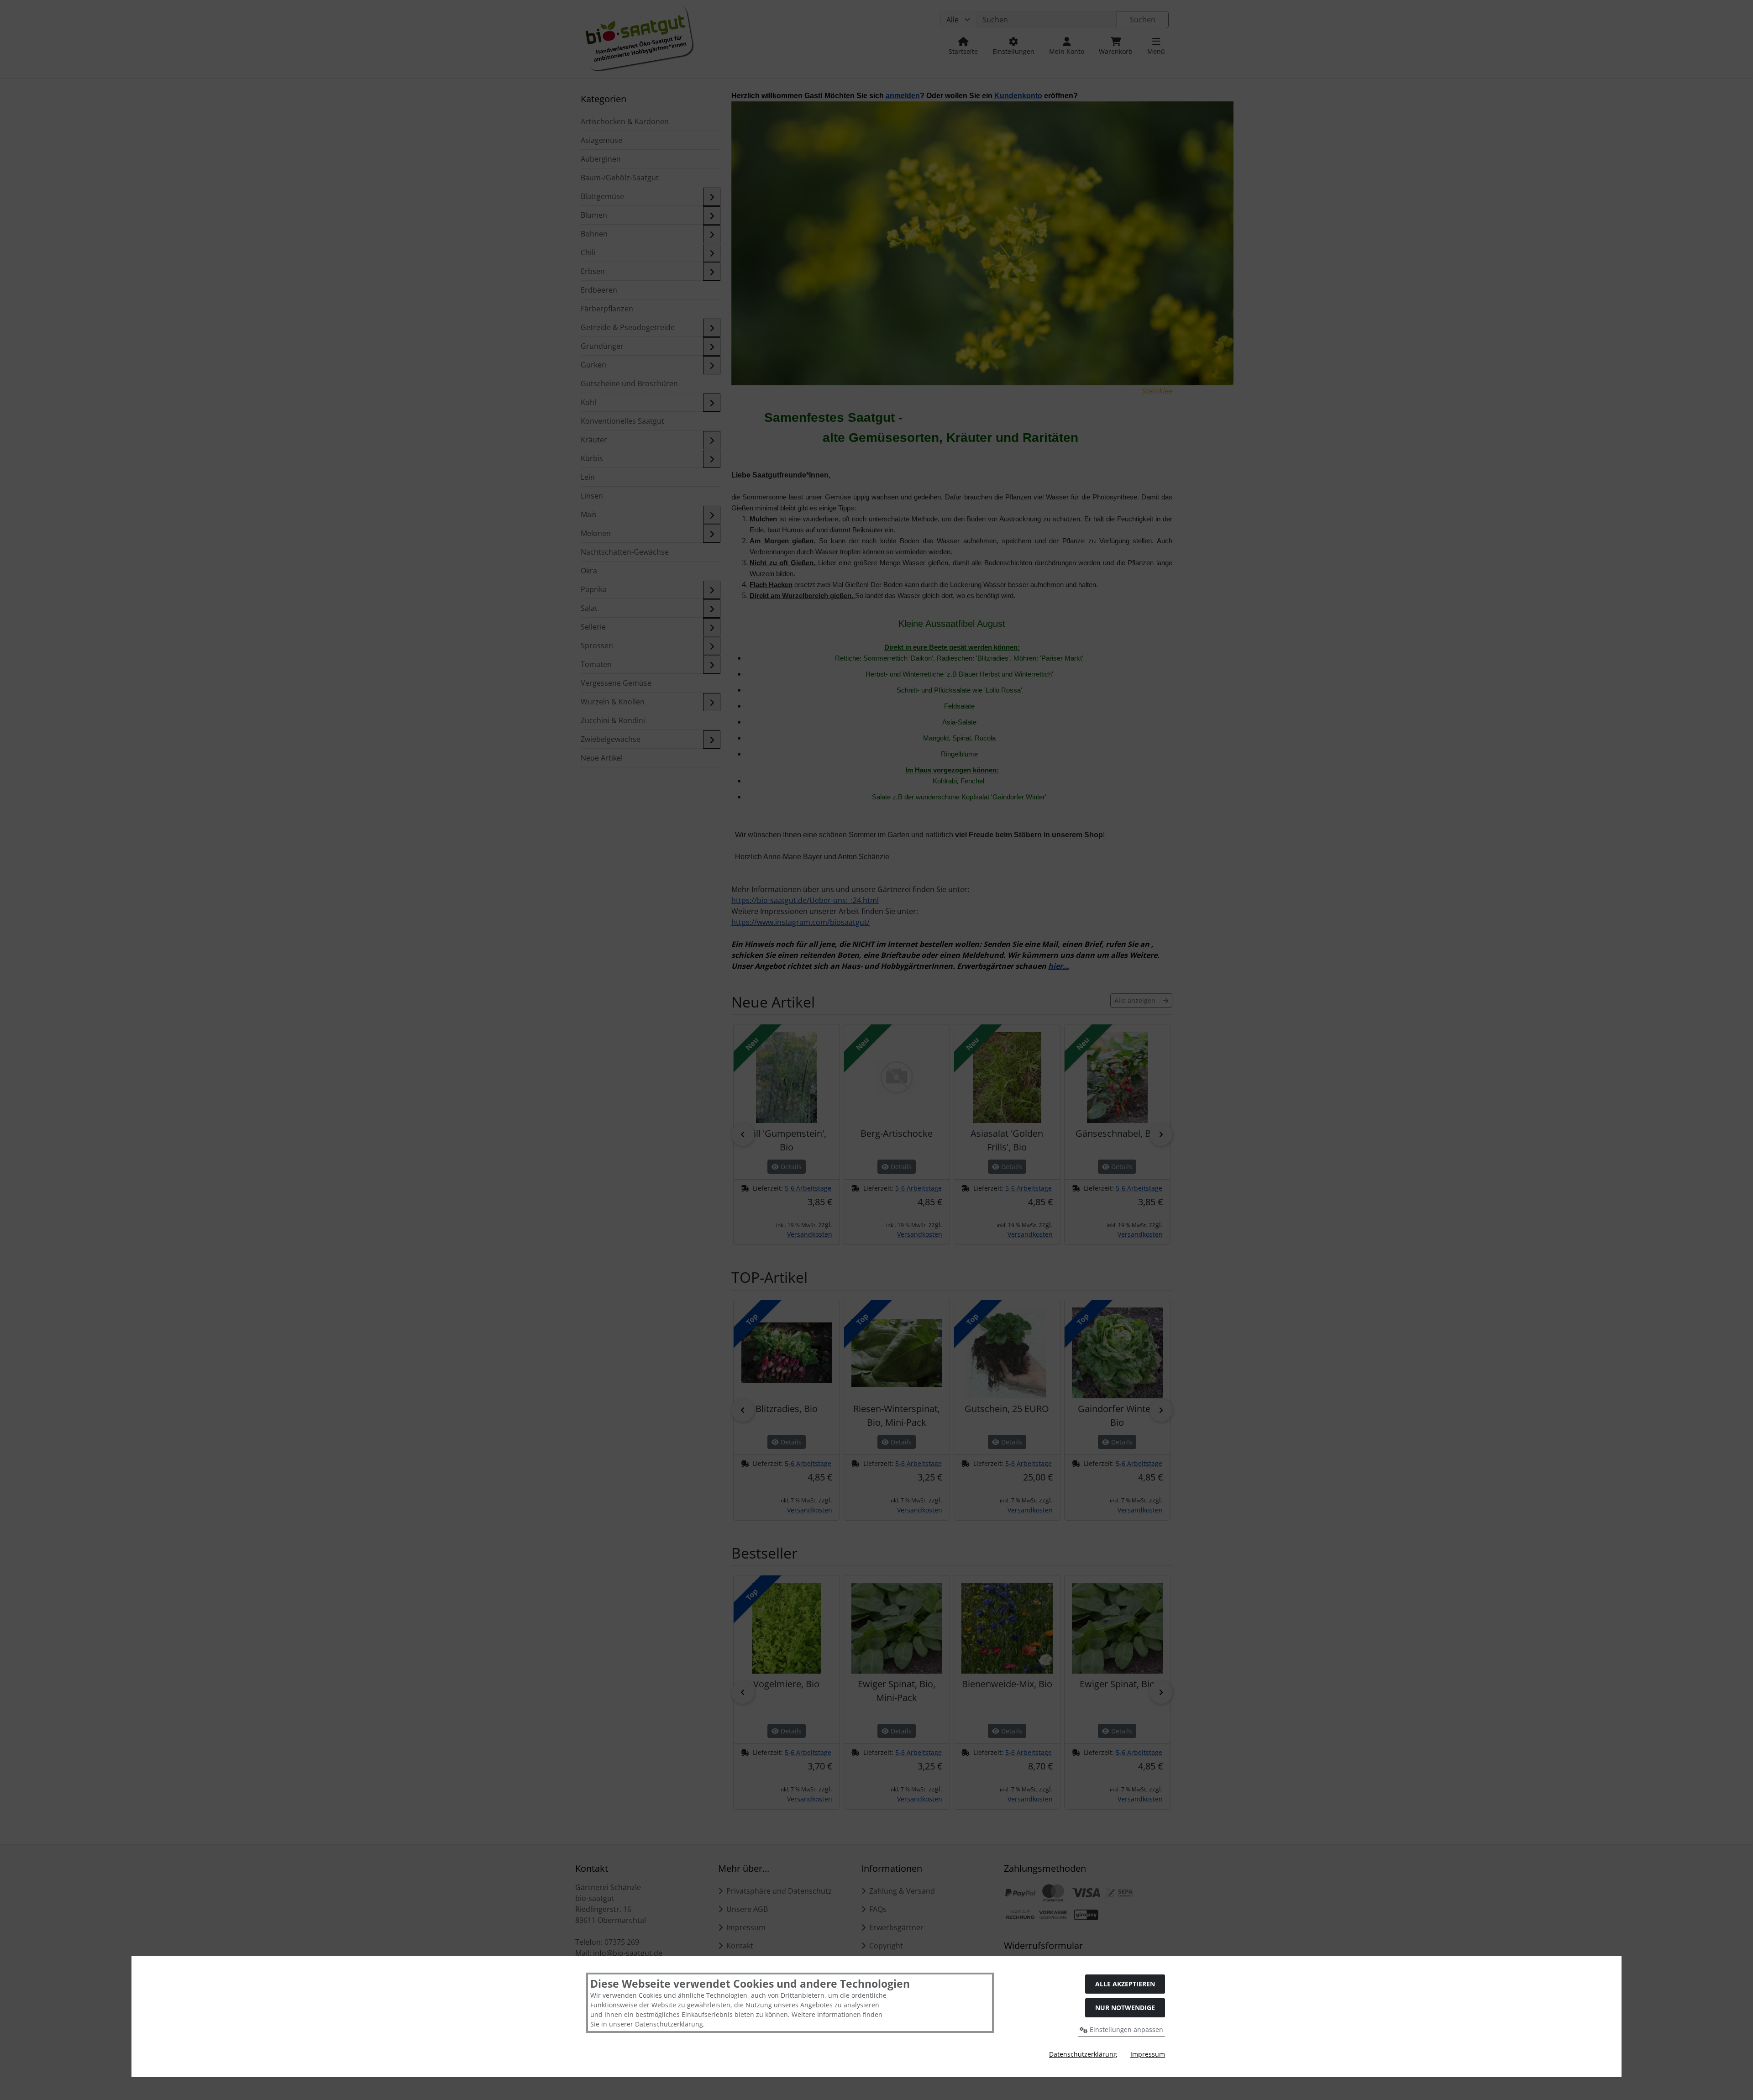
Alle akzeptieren (1125, 1984)
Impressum (1148, 2054)
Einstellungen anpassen (1126, 2029)
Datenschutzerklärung (1083, 2054)
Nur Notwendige (1125, 2008)
